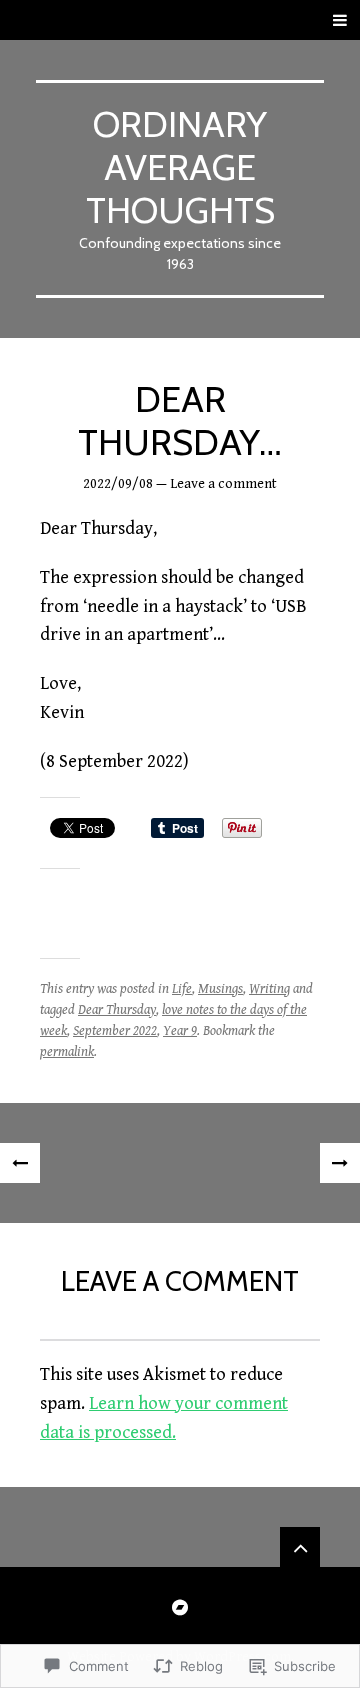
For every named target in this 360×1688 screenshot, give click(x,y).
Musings (220, 989)
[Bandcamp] (180, 1607)
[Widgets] (300, 1547)
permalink (67, 1052)
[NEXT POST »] (340, 1163)
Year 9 (180, 1031)
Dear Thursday (117, 1010)
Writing (269, 989)
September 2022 (115, 1031)
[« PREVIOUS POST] (20, 1163)
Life (182, 989)
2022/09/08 (118, 484)
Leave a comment (223, 484)
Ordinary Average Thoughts (180, 167)
